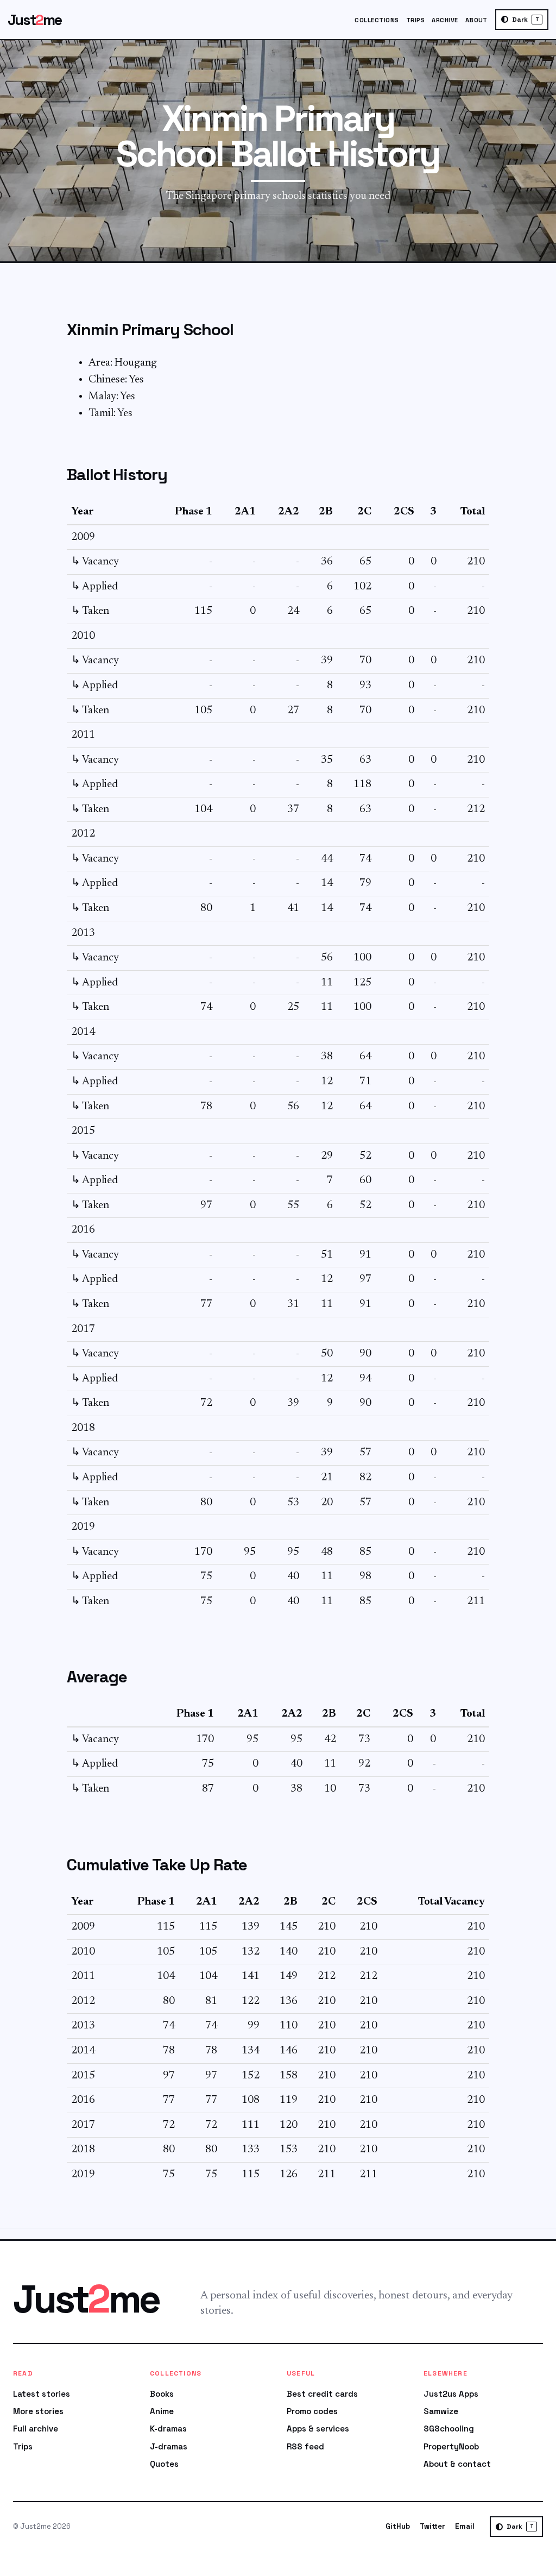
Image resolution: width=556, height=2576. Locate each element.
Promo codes (312, 2411)
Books (162, 2394)
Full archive (36, 2429)
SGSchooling (449, 2429)
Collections (377, 20)
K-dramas (168, 2429)
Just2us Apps (451, 2394)
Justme (35, 20)
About (476, 20)
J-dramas (169, 2446)
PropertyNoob (451, 2446)
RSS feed (305, 2446)
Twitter (432, 2526)
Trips (415, 20)
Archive (445, 20)
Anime (162, 2411)
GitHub (398, 2526)
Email (465, 2526)
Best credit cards (322, 2394)
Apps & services (318, 2429)
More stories (38, 2411)
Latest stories (42, 2394)
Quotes (164, 2464)
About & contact (457, 2464)
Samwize (441, 2411)
